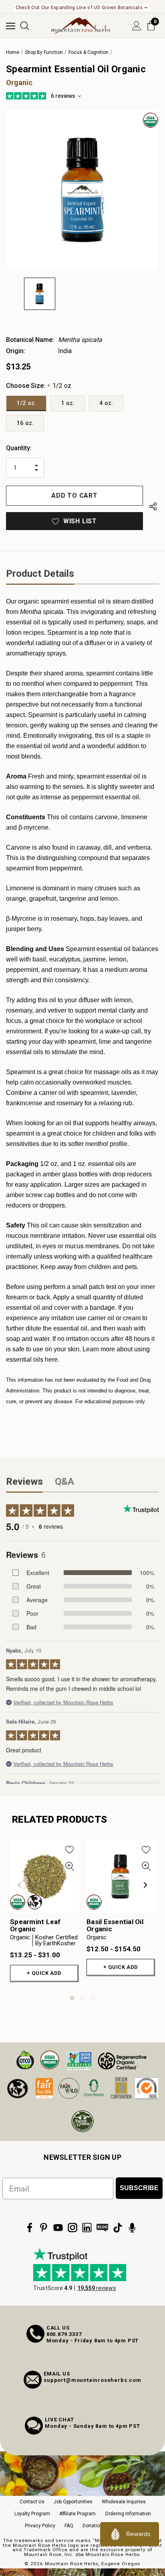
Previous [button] (20, 1885)
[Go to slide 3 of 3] (93, 1998)
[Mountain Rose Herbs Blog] (103, 2228)
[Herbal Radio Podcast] (132, 2228)
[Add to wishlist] (70, 1849)
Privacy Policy (40, 2526)
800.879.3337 (64, 2334)
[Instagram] (72, 2228)
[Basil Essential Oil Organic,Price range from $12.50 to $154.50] (121, 1876)
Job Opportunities (73, 2502)
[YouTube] (58, 2228)
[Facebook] (30, 2228)
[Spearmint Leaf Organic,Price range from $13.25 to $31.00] (44, 1876)
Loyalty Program (32, 2514)
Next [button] (145, 1885)
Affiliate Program (77, 2514)
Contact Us (32, 2502)
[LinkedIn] (87, 2228)
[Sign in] (137, 26)
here (51, 1360)
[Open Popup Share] (153, 507)
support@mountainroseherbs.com (93, 2380)
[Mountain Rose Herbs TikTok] (118, 2228)
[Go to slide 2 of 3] (82, 1998)
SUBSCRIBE (139, 2188)
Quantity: (19, 448)
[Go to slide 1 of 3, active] (72, 1998)
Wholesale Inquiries (124, 2502)
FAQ (69, 2526)
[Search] (25, 26)
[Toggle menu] (11, 26)
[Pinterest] (44, 2228)
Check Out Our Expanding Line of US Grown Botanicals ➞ (82, 8)
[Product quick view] (70, 1866)
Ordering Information (128, 2514)
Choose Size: (39, 386)
